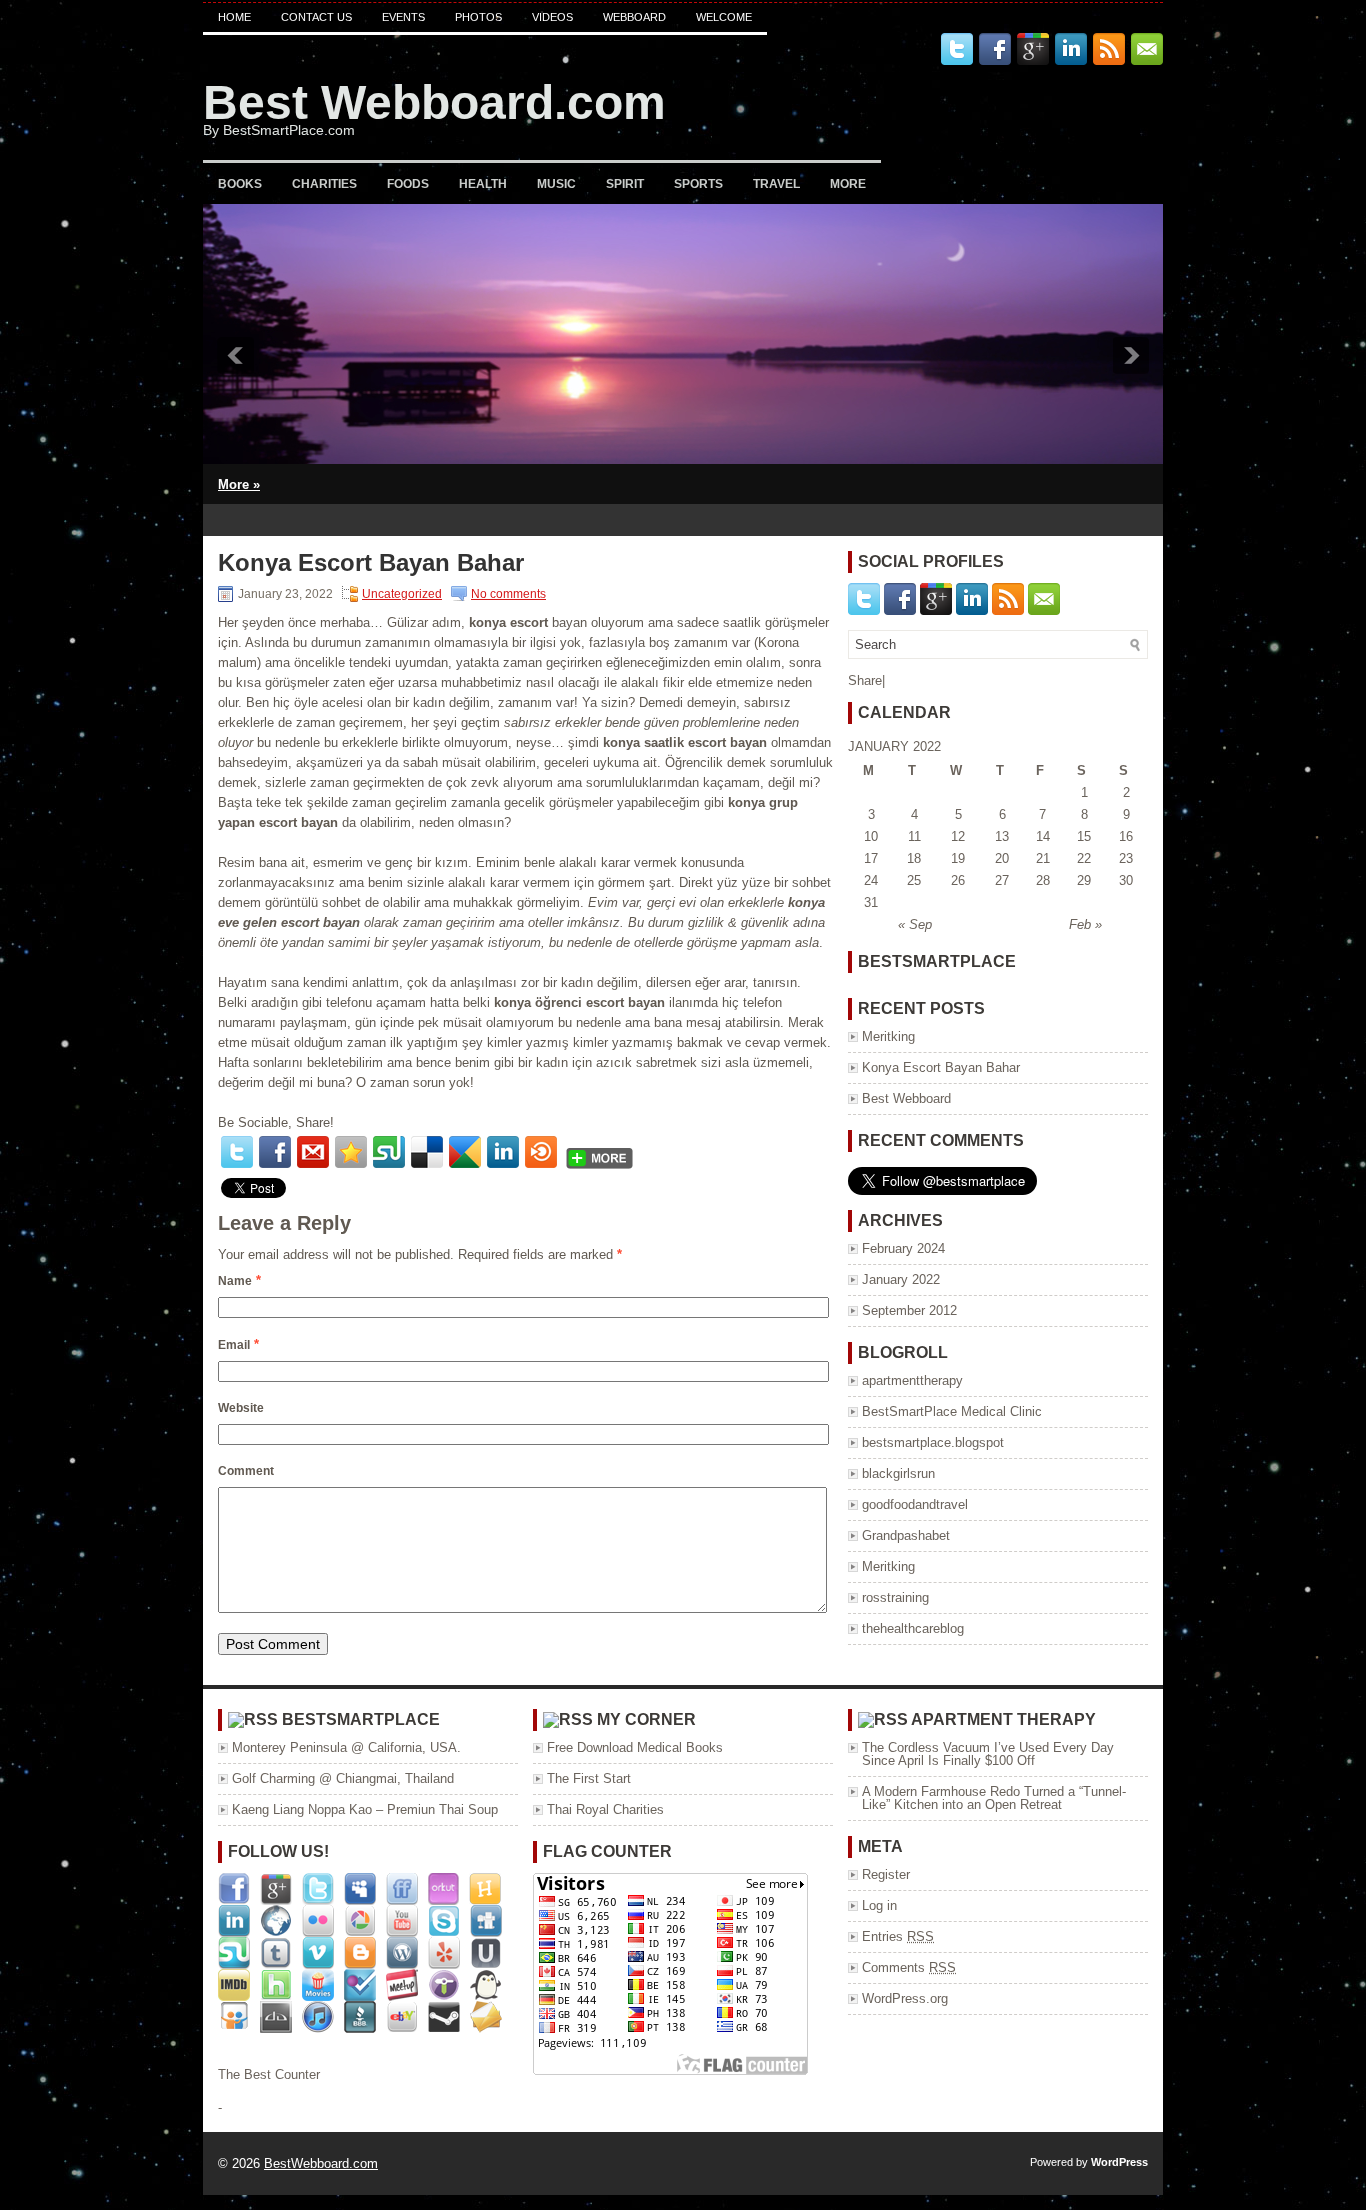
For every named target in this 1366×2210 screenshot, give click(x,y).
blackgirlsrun (898, 1473)
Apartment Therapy (1003, 1719)
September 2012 (909, 1310)
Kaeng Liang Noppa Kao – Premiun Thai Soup (365, 1809)
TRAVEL (776, 184)
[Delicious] (427, 1152)
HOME (234, 17)
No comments (508, 594)
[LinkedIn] (503, 1152)
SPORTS (698, 184)
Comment (246, 1471)
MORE (848, 184)
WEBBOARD (634, 17)
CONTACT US (316, 17)
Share (865, 680)
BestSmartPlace (361, 1719)
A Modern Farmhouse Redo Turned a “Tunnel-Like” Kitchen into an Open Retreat (994, 1798)
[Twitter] (237, 1152)
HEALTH (483, 184)
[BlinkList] (541, 1152)
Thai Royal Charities (605, 1809)
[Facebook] (275, 1152)
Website (241, 1408)
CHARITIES (324, 184)
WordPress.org (905, 1998)
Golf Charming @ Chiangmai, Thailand (343, 1778)
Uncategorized (402, 594)
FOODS (408, 184)
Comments (909, 1967)
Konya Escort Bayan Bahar (941, 1067)
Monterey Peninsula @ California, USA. (346, 1747)
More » (239, 484)
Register (886, 1874)
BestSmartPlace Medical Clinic (952, 1411)
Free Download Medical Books (635, 1747)
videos (552, 17)
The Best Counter (269, 2074)
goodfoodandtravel (915, 1504)
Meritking (888, 1036)
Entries (898, 1936)
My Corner (646, 1719)
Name (235, 1281)
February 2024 (903, 1248)
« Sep (915, 924)
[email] (313, 1152)
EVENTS (403, 17)
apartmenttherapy (912, 1380)
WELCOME (724, 17)
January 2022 (901, 1279)
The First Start (589, 1778)
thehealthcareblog (913, 1628)
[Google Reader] (465, 1152)
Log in (879, 1905)
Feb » (1085, 924)
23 (1126, 858)
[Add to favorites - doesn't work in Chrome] (351, 1152)
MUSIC (556, 184)
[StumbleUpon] (389, 1152)
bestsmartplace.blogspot (933, 1442)
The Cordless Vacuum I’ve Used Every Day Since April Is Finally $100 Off (988, 1754)
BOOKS (240, 184)
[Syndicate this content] (253, 1719)
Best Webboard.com (434, 102)
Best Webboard (906, 1098)
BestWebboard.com (321, 2163)
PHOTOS (478, 17)
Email (234, 1345)
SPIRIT (625, 184)
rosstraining (895, 1597)
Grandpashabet (906, 1535)
